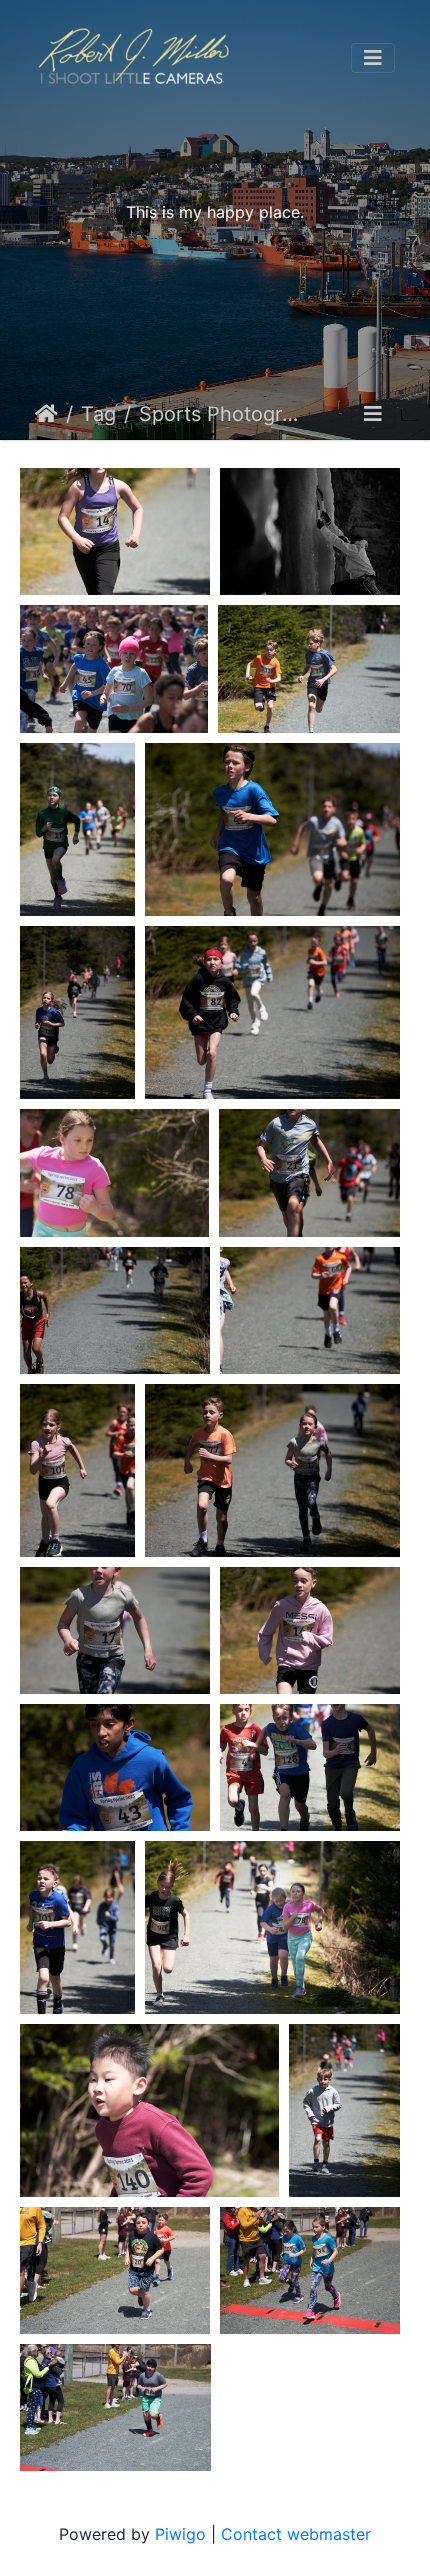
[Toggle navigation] (373, 58)
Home (46, 414)
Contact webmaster (296, 2534)
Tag (98, 414)
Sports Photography (222, 414)
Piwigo (180, 2534)
